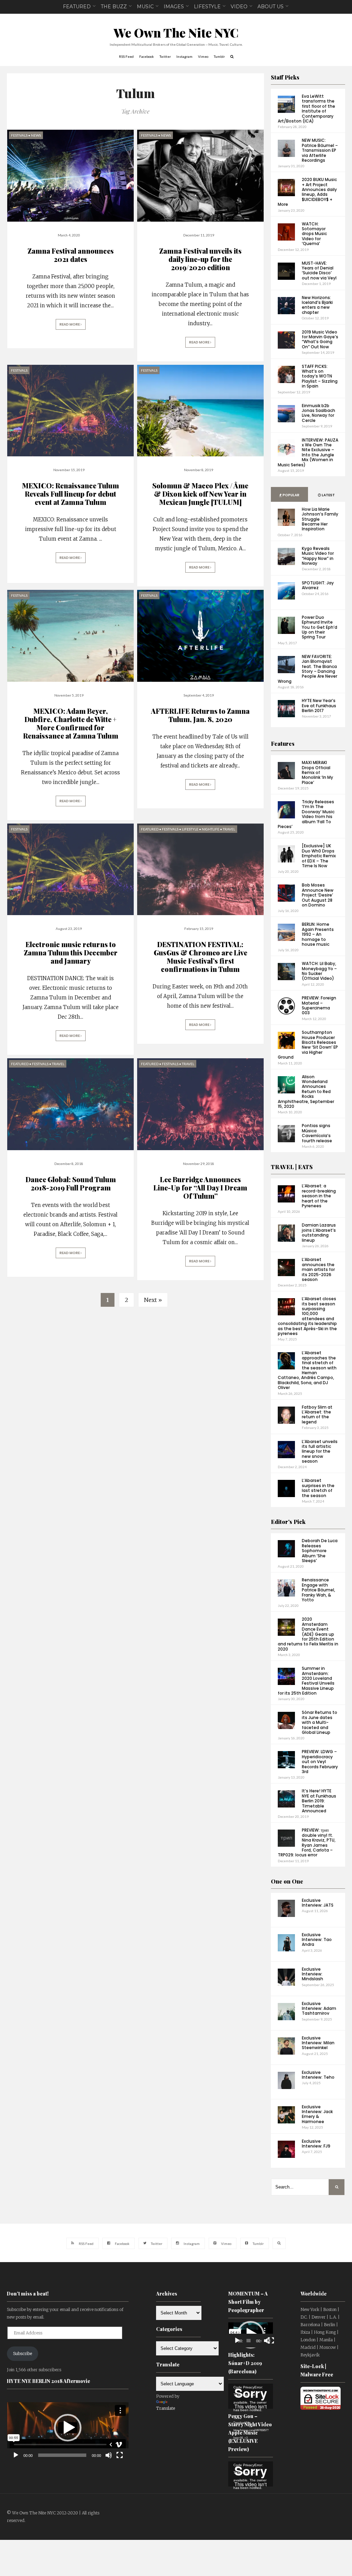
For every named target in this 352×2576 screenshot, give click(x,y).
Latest (328, 495)
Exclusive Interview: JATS (318, 1903)
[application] (68, 2427)
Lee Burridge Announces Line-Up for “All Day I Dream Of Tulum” (200, 1188)
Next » (153, 1300)
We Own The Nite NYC (176, 33)
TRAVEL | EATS (292, 1167)
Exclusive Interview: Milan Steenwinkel (318, 2043)
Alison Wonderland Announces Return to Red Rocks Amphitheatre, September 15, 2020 (306, 1091)
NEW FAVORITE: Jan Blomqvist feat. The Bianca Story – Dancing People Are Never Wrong (307, 669)
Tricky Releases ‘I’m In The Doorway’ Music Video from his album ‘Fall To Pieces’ (306, 814)
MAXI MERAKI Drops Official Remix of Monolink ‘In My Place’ (317, 772)
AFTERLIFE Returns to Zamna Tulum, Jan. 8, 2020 (200, 715)
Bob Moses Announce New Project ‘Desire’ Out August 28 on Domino (318, 895)
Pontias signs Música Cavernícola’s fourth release (317, 1133)
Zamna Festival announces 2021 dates (71, 255)
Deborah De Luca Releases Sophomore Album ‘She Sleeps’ (320, 1551)
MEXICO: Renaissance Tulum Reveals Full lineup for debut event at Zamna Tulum (70, 494)
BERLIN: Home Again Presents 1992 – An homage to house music (318, 934)
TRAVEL (229, 829)
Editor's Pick (288, 1522)
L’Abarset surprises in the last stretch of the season (318, 1488)
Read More (70, 324)
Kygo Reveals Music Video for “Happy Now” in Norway (318, 556)
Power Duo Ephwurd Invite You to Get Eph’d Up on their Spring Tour (320, 627)
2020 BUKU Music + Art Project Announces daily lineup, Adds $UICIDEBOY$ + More (307, 192)
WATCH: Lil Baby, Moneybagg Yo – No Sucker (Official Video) (319, 971)
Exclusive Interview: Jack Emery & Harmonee (317, 2114)
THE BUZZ (114, 7)
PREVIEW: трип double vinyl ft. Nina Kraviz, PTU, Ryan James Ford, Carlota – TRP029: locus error (307, 1842)
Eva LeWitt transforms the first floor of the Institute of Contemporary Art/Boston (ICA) (306, 109)
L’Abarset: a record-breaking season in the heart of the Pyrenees (319, 1196)
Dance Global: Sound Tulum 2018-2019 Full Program (71, 1183)
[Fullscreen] (120, 2455)
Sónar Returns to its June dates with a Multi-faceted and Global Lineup (320, 1722)
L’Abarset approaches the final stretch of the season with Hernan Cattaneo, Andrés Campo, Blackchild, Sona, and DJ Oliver (307, 1370)
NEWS (36, 135)
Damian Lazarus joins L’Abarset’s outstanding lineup (319, 1232)
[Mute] (109, 2455)
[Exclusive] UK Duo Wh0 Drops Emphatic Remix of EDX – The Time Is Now (319, 856)
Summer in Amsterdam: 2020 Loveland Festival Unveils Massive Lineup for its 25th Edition (306, 1681)
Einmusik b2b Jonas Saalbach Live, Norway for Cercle (318, 413)
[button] (68, 2428)
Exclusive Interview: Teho (318, 2075)
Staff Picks (285, 77)
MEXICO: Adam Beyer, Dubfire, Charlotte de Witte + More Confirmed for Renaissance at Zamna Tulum (71, 723)
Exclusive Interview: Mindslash (312, 1974)
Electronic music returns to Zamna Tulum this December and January (71, 952)
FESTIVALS (19, 135)
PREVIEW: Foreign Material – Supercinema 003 (319, 1005)
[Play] (16, 2455)
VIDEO (239, 7)
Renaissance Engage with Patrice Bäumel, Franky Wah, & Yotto (318, 1590)
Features (283, 744)
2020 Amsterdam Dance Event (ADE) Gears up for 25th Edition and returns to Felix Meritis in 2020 (308, 1634)
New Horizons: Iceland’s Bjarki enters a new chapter (317, 305)
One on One (287, 1881)
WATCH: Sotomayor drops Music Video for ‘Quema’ (314, 234)
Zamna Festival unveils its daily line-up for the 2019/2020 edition (200, 259)
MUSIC (145, 7)
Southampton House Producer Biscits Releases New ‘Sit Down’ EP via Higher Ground (308, 1045)
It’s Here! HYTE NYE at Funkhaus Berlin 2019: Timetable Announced (319, 1801)
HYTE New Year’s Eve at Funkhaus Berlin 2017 (319, 706)
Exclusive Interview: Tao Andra (317, 1940)
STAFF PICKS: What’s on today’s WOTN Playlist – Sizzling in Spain (320, 376)
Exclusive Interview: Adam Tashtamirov (319, 2008)
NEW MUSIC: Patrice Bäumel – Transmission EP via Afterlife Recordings (320, 150)
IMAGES (174, 7)
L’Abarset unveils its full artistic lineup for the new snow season (320, 1451)
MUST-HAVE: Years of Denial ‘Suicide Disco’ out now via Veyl (319, 271)
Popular (291, 495)
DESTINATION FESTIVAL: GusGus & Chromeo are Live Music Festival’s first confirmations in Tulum (200, 957)
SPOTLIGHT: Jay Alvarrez (318, 585)
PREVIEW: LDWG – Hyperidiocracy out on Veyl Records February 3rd (320, 1762)
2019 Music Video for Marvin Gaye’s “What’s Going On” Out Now (320, 339)
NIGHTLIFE (211, 829)
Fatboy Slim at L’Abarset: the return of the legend (317, 1414)
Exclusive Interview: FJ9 (316, 2144)
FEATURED (77, 7)
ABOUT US (271, 7)
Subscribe (23, 2354)
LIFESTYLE (207, 7)
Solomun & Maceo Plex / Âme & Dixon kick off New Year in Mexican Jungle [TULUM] (200, 494)
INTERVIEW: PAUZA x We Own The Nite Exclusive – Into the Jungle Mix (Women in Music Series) (308, 452)
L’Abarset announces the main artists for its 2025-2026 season (318, 1269)
